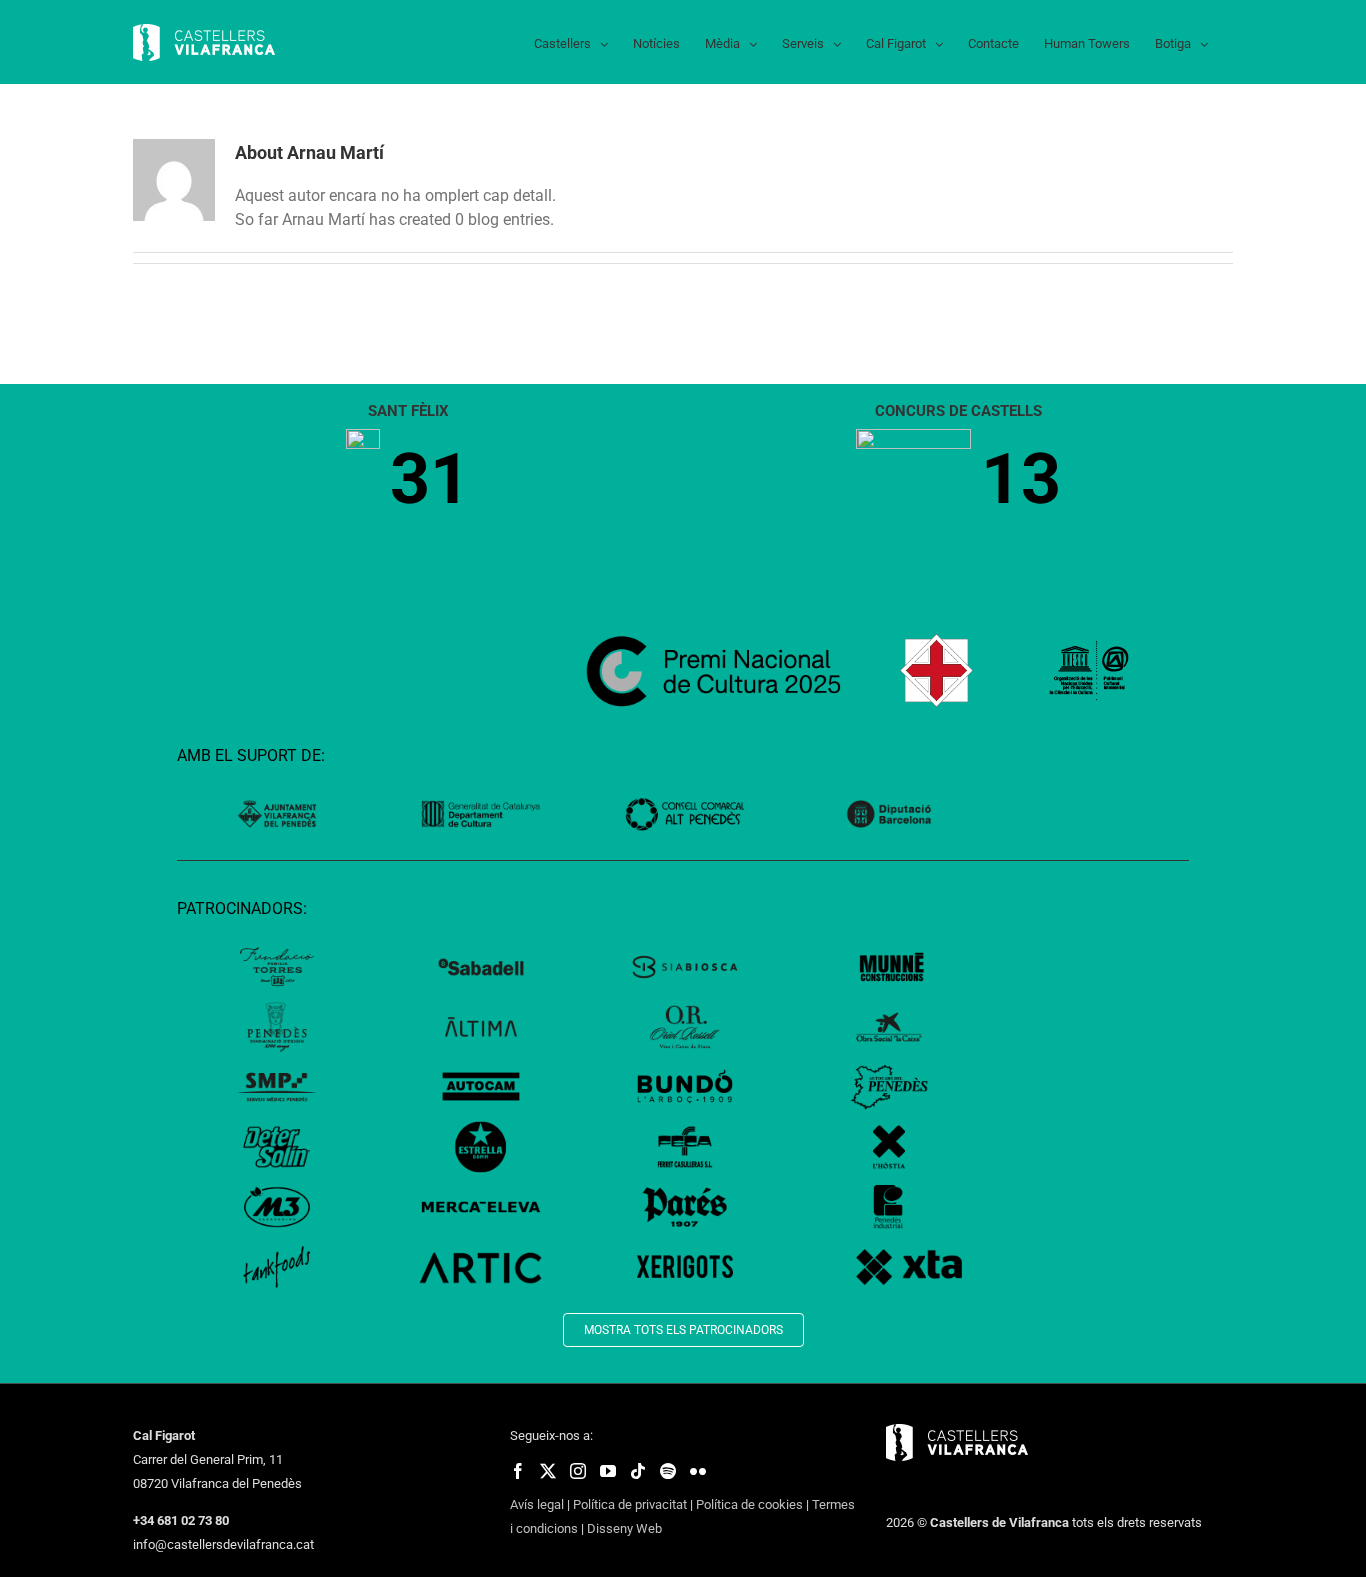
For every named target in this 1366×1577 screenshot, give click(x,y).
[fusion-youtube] (608, 1471)
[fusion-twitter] (548, 1471)
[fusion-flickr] (698, 1471)
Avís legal (537, 1504)
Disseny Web (624, 1528)
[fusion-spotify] (668, 1471)
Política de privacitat (630, 1504)
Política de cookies (749, 1504)
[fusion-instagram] (578, 1471)
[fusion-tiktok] (638, 1471)
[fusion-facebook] (518, 1471)
